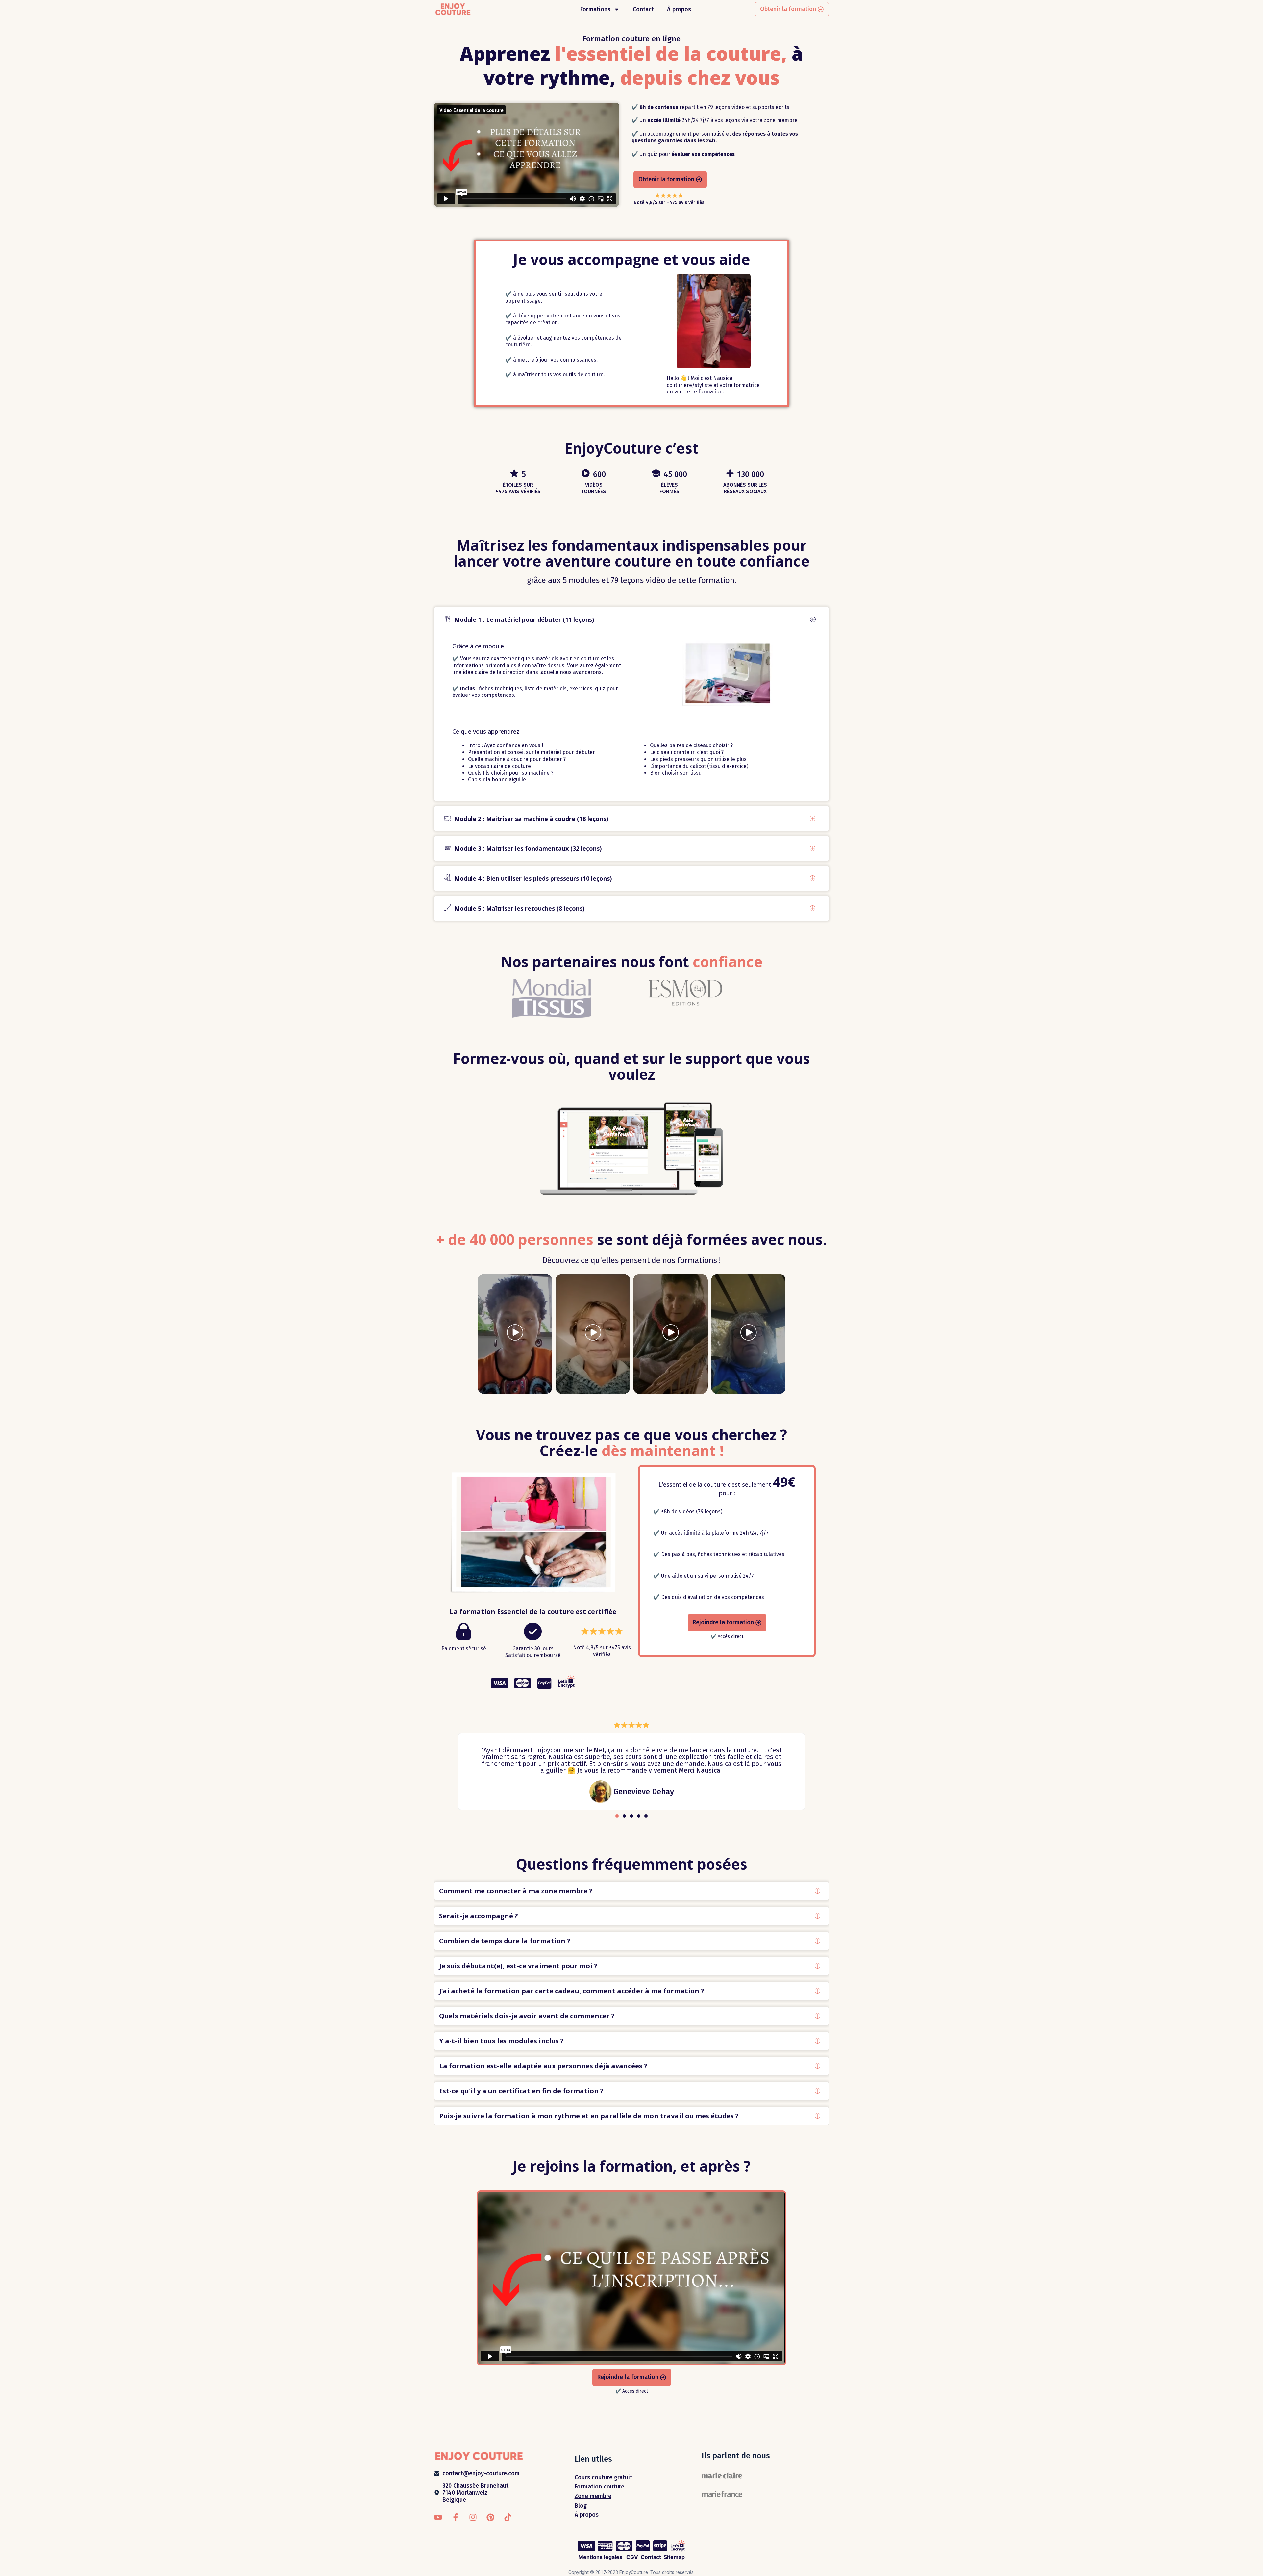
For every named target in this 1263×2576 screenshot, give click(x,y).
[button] (617, 1816)
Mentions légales (602, 2557)
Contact (643, 9)
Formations (595, 9)
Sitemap (674, 2557)
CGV (633, 2557)
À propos (679, 9)
